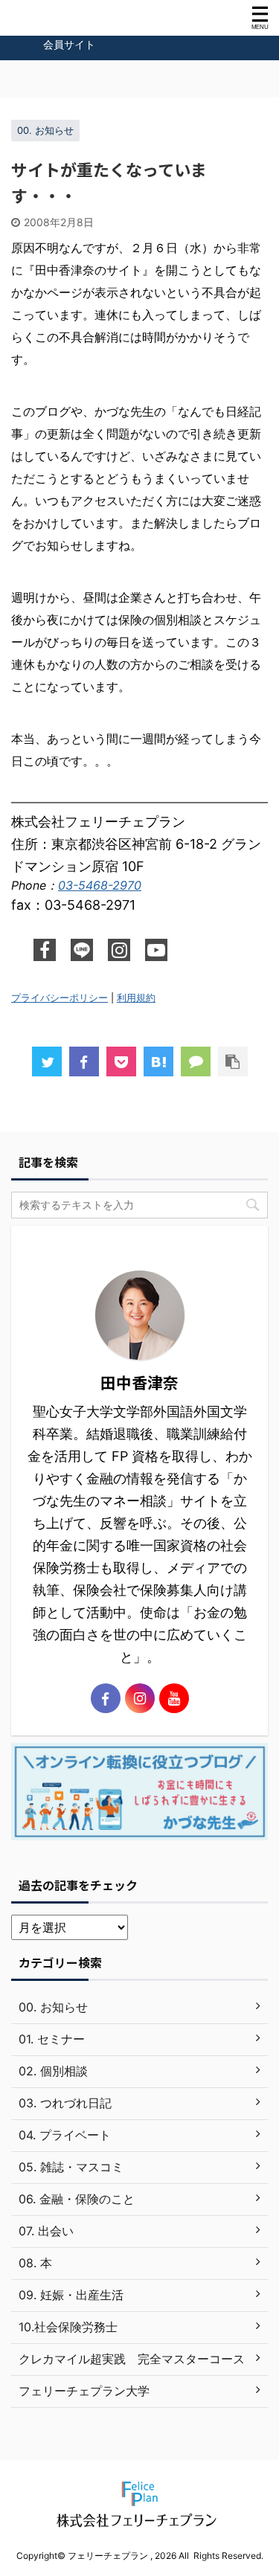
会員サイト (69, 44)
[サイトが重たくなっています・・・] (158, 1061)
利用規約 (136, 998)
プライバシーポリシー (60, 998)
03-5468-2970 (100, 885)
